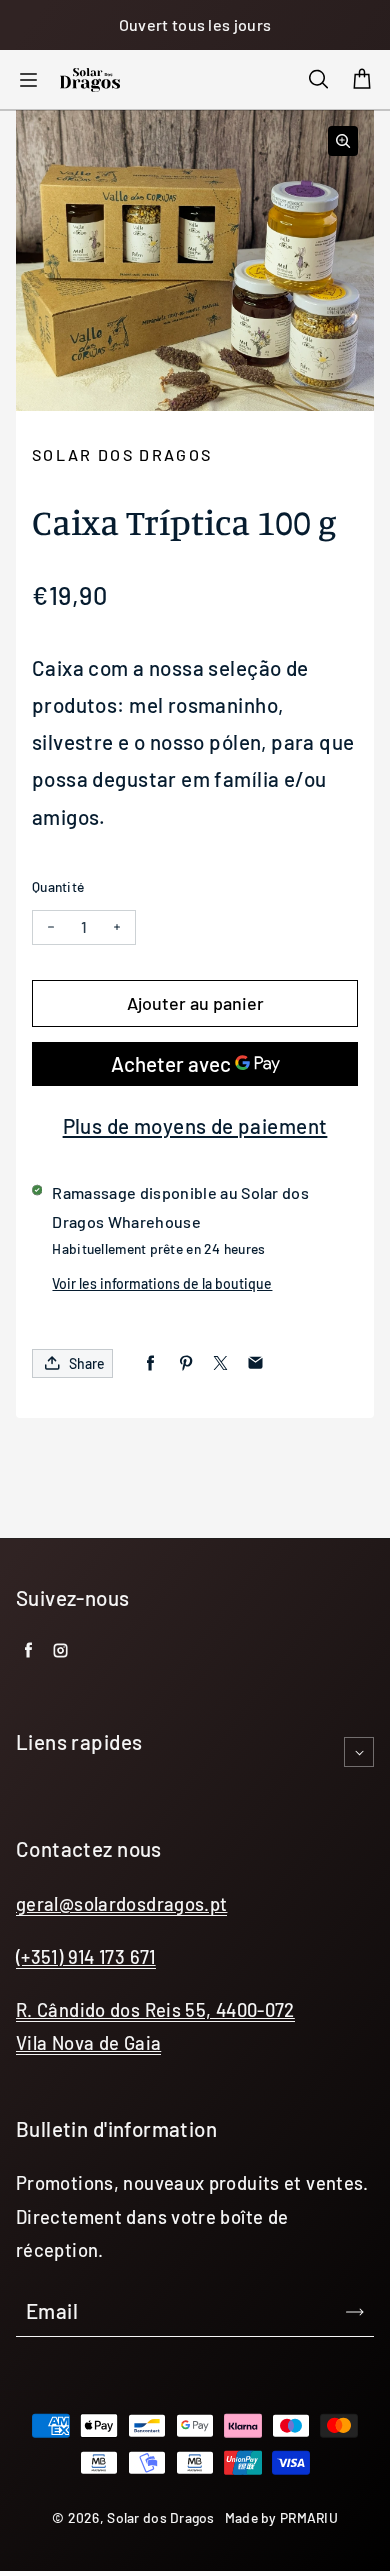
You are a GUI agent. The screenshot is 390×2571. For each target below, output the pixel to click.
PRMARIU (309, 2517)
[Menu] (28, 80)
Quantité (58, 886)
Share (87, 1363)
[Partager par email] (255, 1363)
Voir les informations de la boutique (162, 1283)
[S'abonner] (355, 2312)
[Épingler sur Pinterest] (185, 1363)
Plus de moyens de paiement (195, 1125)
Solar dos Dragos (160, 2517)
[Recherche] (318, 80)
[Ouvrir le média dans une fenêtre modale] (343, 141)
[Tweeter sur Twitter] (220, 1363)
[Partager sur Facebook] (150, 1363)
